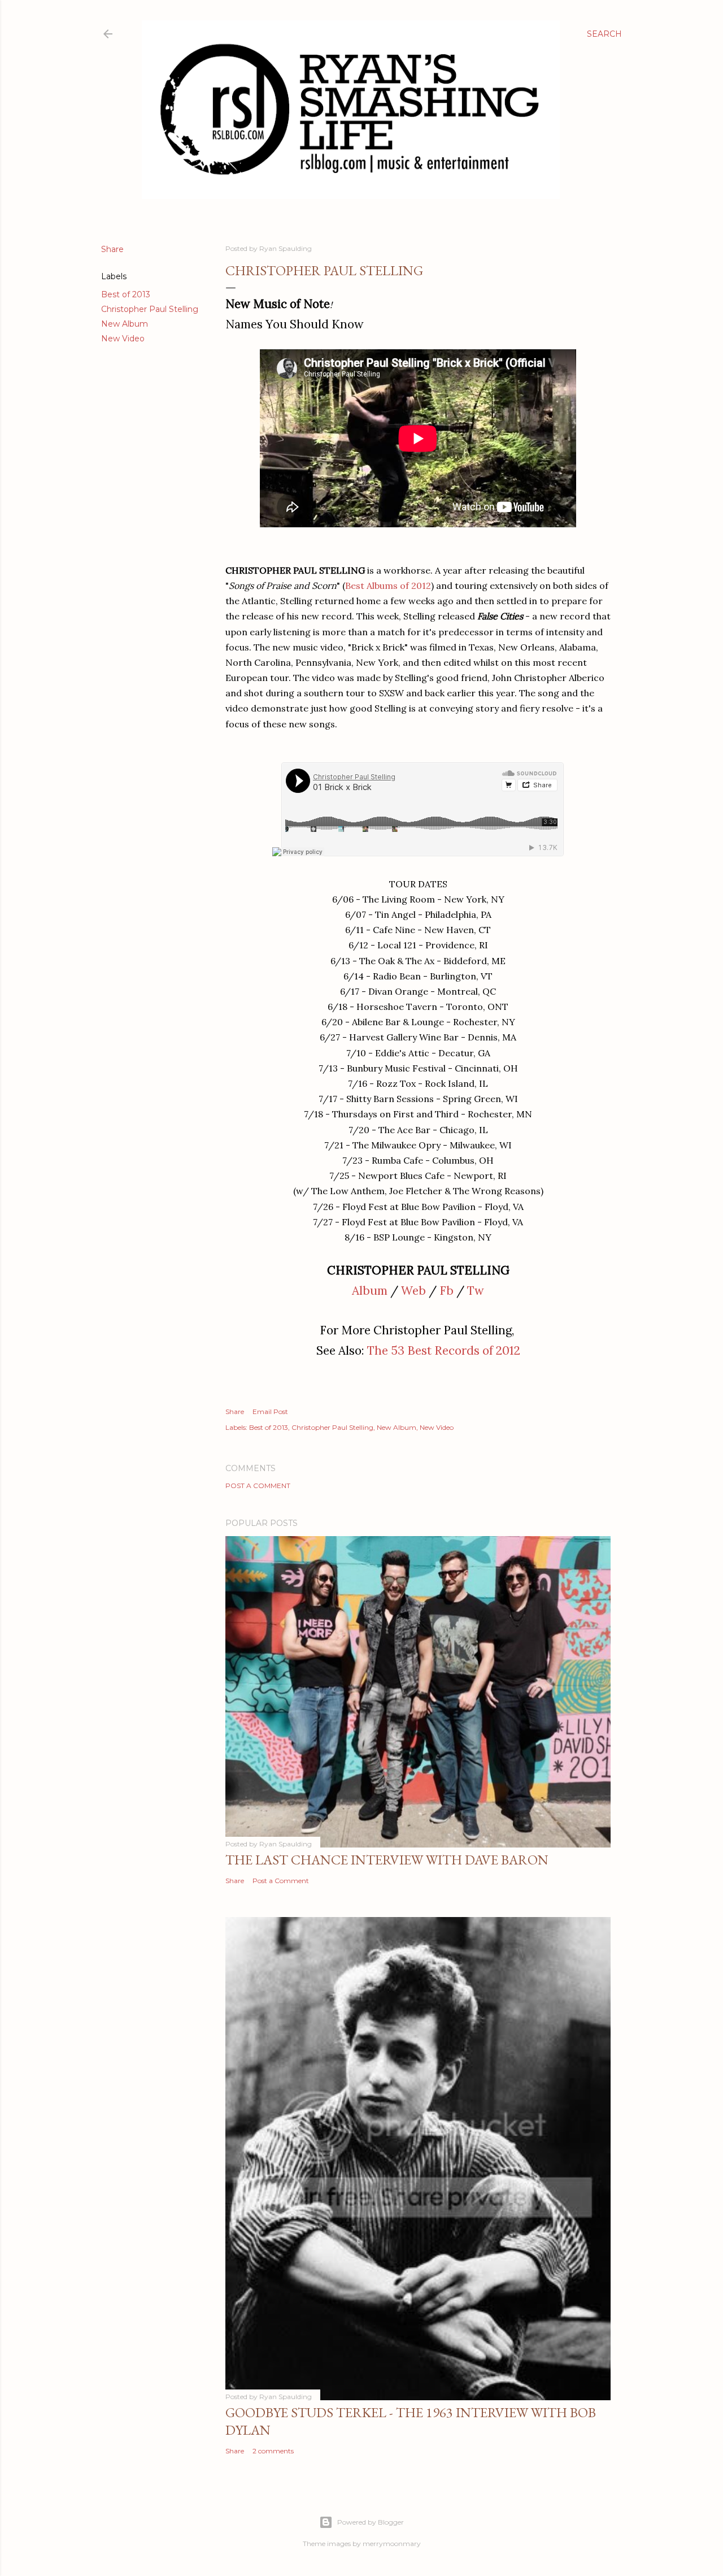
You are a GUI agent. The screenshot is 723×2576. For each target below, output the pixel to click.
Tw (476, 1291)
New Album (125, 324)
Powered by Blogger (371, 2522)
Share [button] (112, 249)
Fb (447, 1291)
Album (370, 1291)
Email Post (270, 1411)
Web (413, 1291)
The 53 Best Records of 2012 (444, 1350)
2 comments (273, 2451)
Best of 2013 (126, 294)
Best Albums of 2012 (388, 586)
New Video (123, 339)
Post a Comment (258, 1486)
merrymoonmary (392, 2544)
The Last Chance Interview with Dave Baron (387, 1860)
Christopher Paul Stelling (150, 309)
